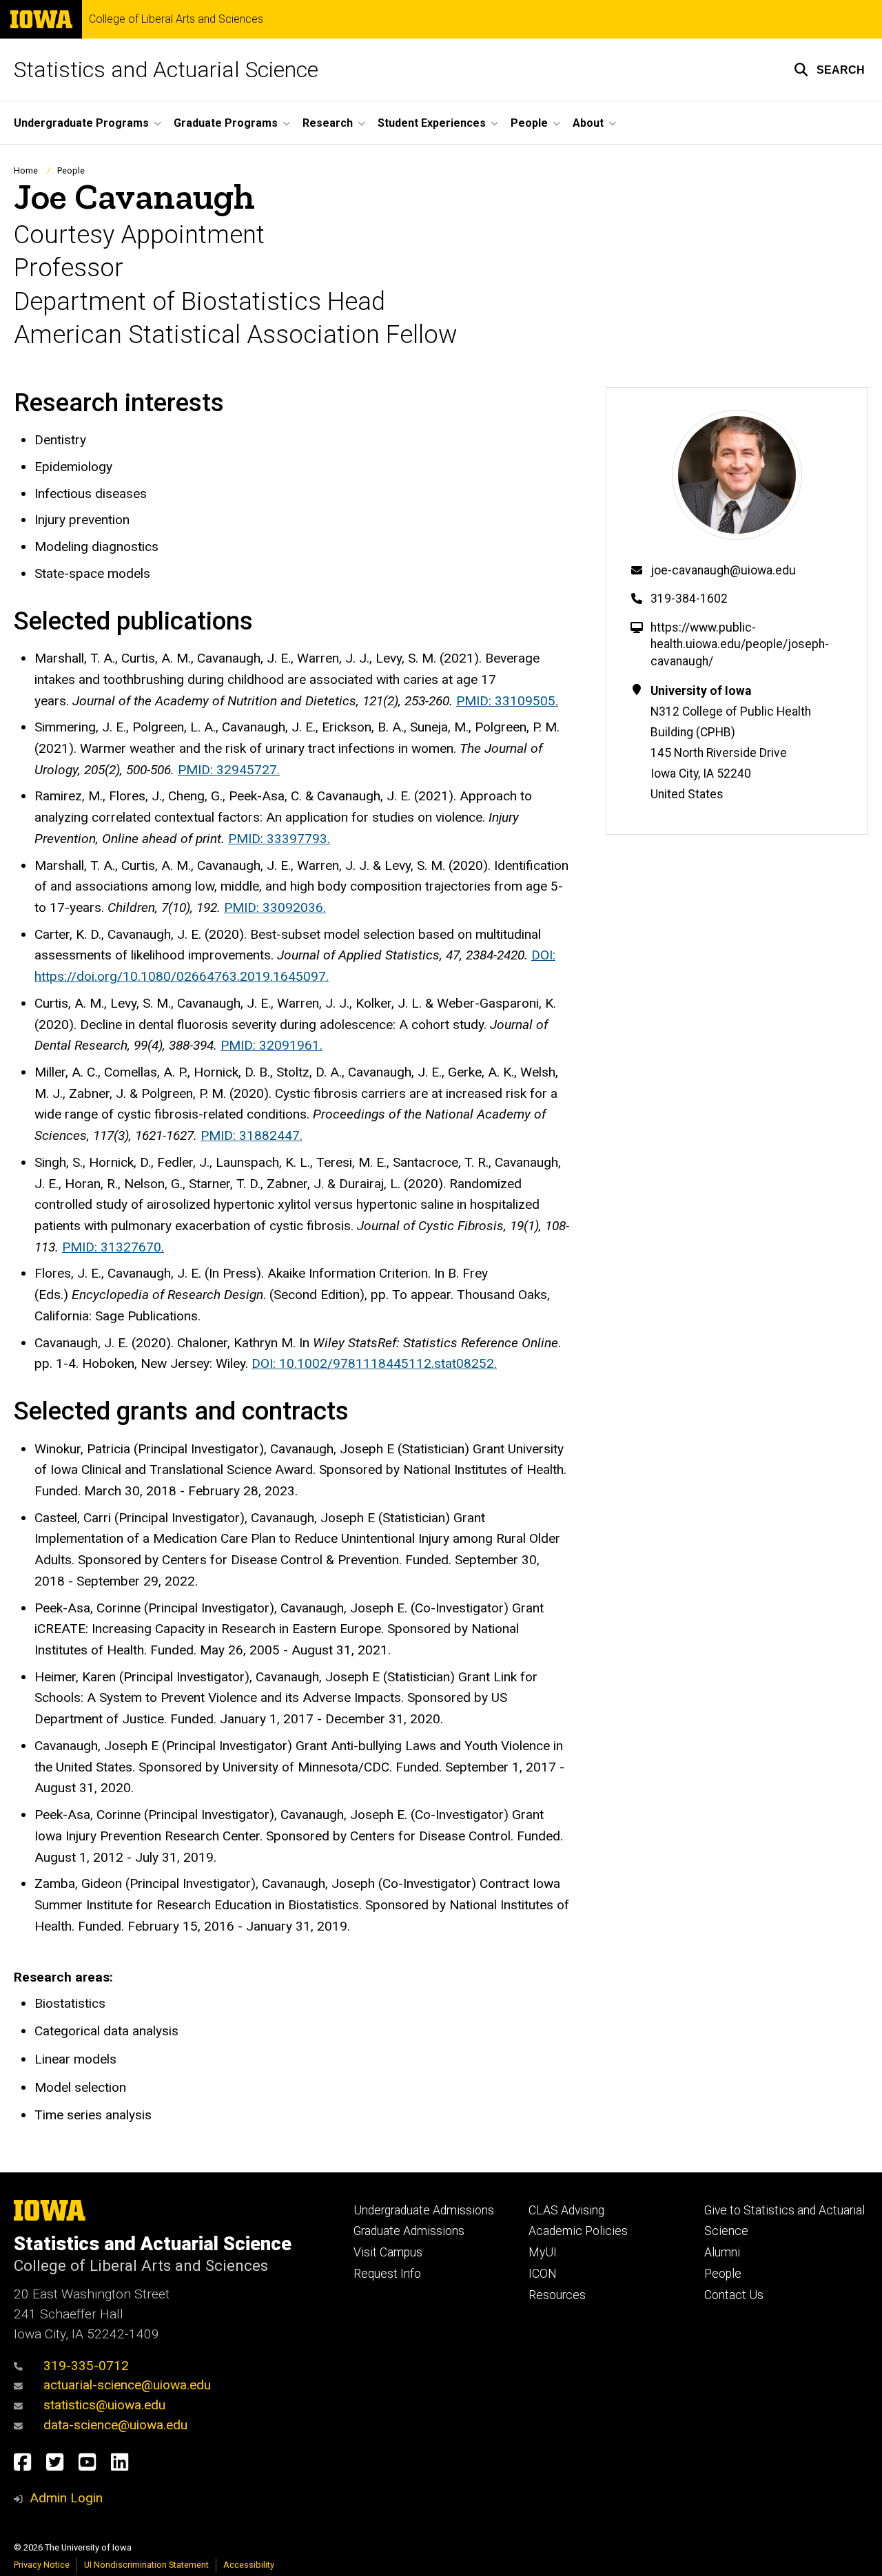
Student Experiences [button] (432, 123)
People (71, 170)
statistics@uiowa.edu (104, 2405)
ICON (543, 2274)
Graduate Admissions (409, 2231)
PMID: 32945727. (229, 770)
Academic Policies (578, 2231)
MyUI (543, 2252)
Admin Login (66, 2498)
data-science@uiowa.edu (115, 2425)
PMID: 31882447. (252, 1135)
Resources (557, 2295)
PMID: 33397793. (279, 839)
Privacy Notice (42, 2565)
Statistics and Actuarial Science (166, 70)
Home (26, 170)
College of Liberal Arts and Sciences (176, 19)
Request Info (387, 2274)
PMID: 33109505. (507, 701)
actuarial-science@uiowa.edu (127, 2385)
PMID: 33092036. (275, 907)
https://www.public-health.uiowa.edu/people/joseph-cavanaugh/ (740, 644)
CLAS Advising (566, 2210)
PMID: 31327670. (113, 1247)
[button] (829, 70)
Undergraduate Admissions (424, 2210)
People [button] (529, 123)
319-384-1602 (689, 599)
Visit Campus (388, 2252)
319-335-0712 (86, 2366)
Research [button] (328, 123)
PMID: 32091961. (271, 1045)
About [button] (588, 123)
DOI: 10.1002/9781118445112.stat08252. (374, 1363)
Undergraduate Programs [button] (81, 123)
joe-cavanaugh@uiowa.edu (723, 570)
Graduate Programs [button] (226, 123)
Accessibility (249, 2565)
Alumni (722, 2252)
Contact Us (734, 2295)
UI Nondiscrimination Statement (146, 2565)
